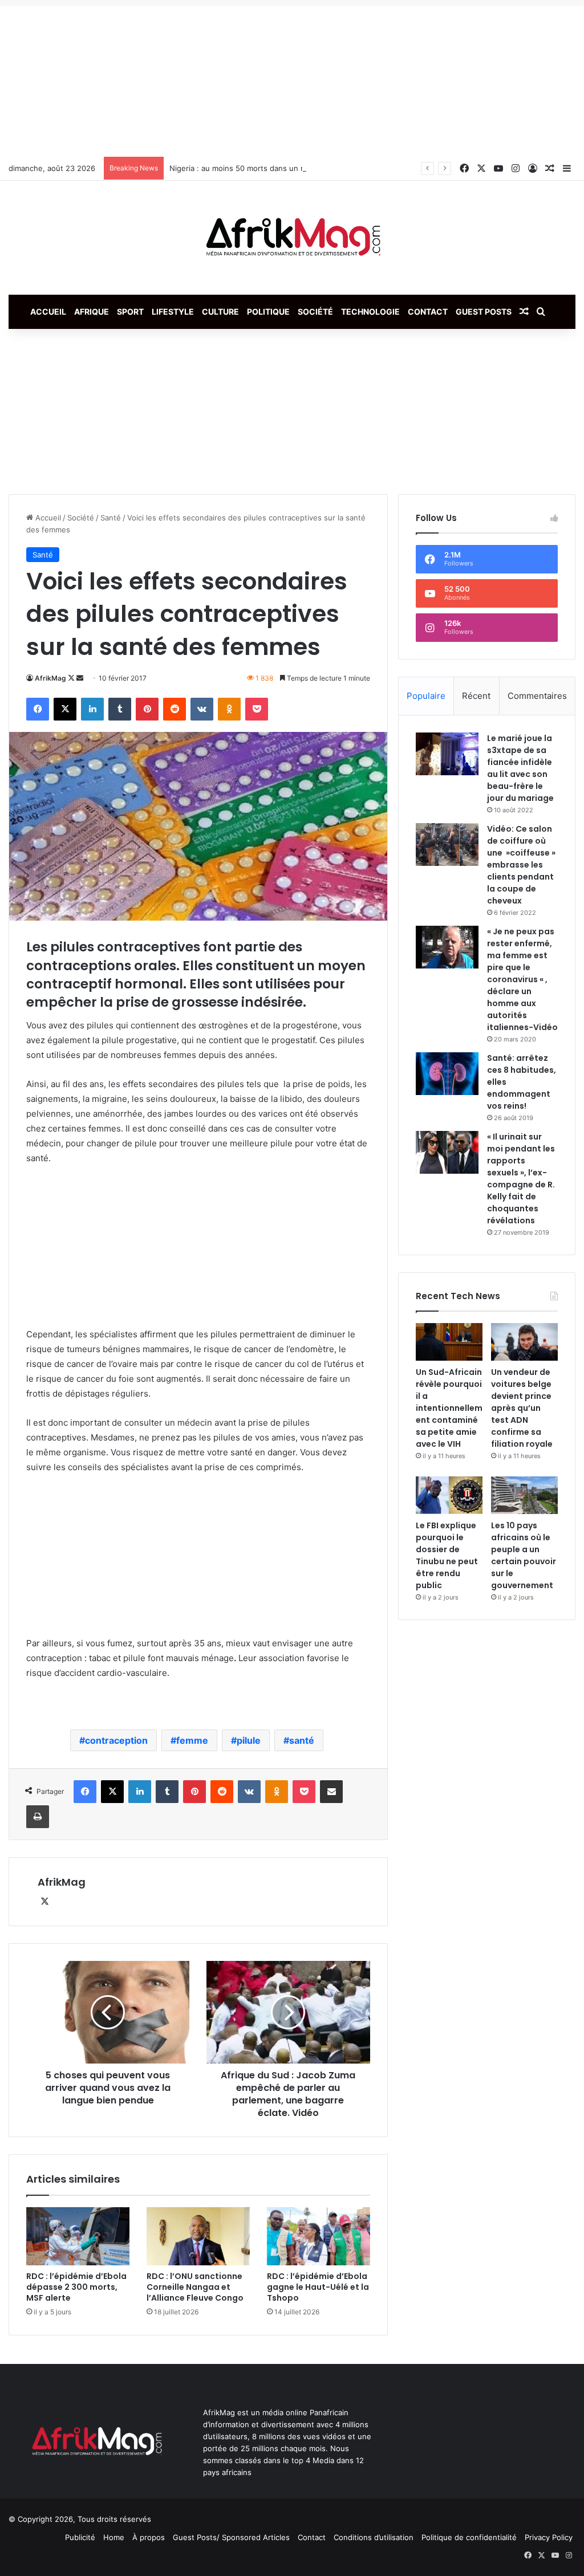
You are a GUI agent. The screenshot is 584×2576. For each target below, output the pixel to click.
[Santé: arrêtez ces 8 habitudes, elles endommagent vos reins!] (447, 1074)
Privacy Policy (549, 2537)
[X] (44, 1902)
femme (192, 1740)
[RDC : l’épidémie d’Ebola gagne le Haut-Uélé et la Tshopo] (319, 2236)
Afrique (92, 312)
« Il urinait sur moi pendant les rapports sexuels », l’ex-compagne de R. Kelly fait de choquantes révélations (521, 1179)
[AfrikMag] (292, 238)
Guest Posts (484, 312)
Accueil (48, 312)
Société (315, 312)
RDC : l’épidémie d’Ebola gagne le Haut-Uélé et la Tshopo (318, 2287)
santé (302, 1740)
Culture (220, 312)
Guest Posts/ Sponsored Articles (231, 2537)
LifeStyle (173, 312)
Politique (268, 312)
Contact (428, 312)
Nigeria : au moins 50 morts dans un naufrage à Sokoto (268, 168)
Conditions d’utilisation (374, 2537)
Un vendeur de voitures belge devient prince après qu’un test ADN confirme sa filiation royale (522, 1408)
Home (114, 2537)
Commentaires (537, 696)
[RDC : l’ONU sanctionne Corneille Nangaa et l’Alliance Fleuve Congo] (198, 2236)
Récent (476, 696)
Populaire (426, 696)
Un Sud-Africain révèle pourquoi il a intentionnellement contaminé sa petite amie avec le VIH (449, 1408)
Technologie (370, 312)
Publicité (80, 2537)
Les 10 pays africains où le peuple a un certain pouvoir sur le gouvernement (524, 1555)
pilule (249, 1740)
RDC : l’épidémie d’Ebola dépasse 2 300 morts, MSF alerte (76, 2287)
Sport (130, 312)
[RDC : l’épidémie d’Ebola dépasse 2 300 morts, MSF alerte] (78, 2236)
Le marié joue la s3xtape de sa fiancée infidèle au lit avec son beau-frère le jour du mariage (520, 768)
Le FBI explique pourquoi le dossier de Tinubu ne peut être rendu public (447, 1555)
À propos (149, 2537)
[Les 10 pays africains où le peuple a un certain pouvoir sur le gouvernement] (524, 1495)
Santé (111, 518)
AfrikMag (50, 678)
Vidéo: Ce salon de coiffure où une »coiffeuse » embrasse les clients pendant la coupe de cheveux (521, 865)
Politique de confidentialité (469, 2537)
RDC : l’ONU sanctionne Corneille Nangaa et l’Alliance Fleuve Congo (195, 2287)
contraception (116, 1740)
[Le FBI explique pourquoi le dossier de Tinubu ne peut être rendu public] (449, 1495)
